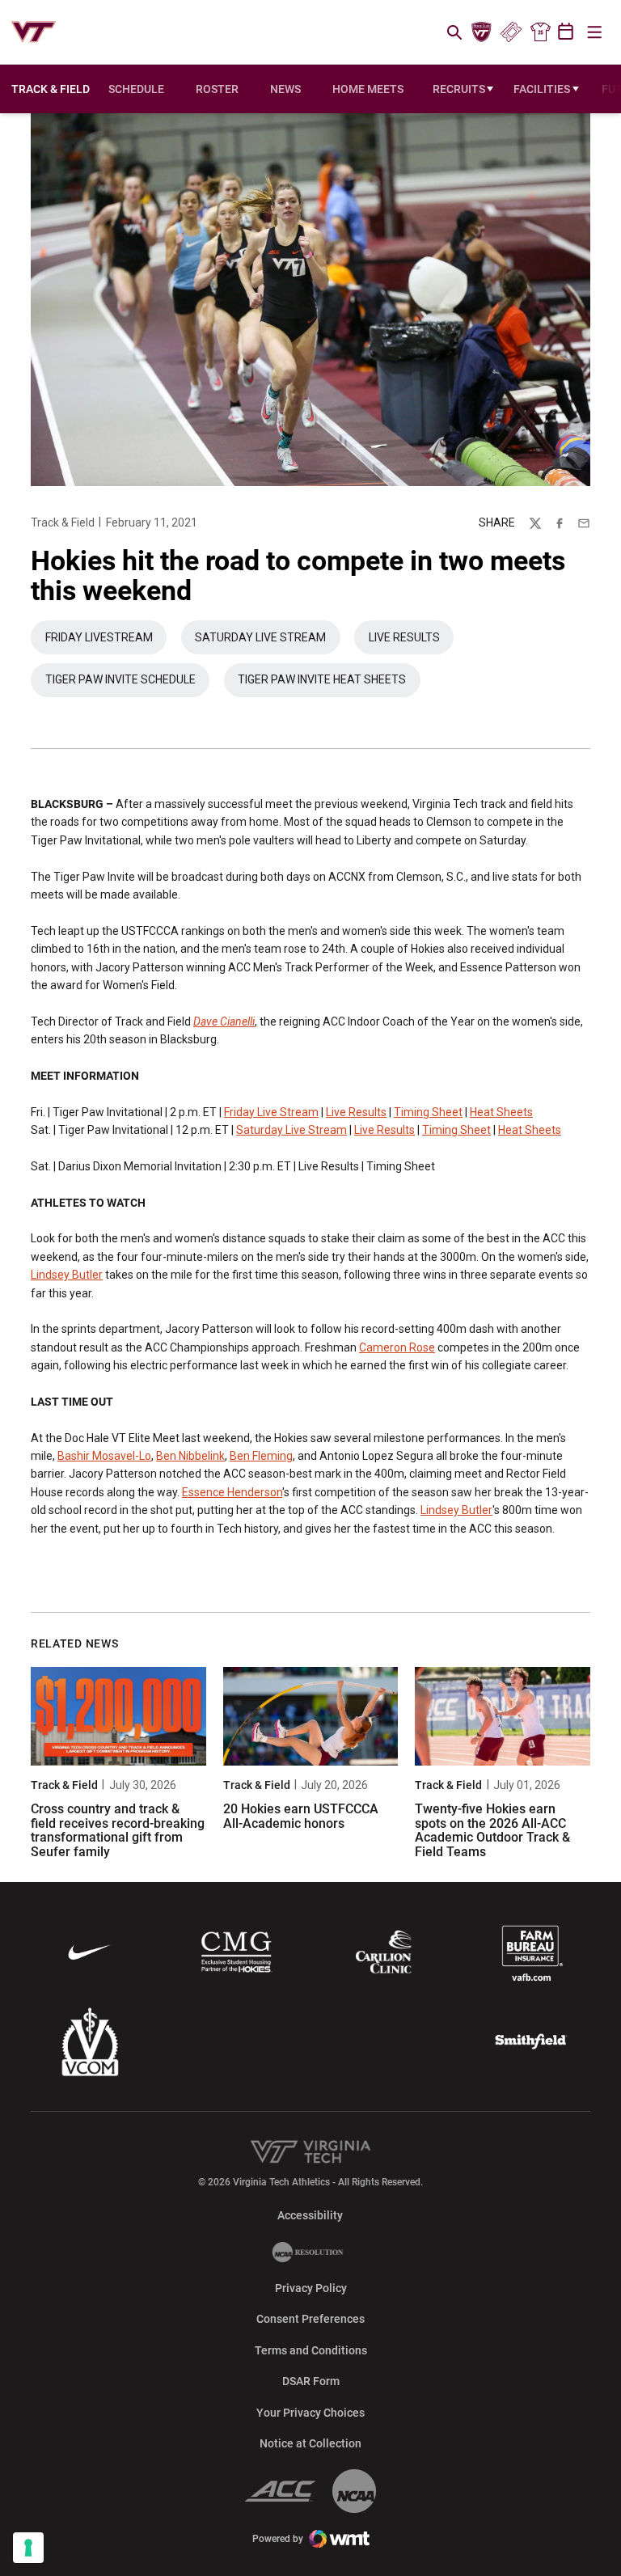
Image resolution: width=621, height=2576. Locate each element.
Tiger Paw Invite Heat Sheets (329, 683)
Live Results (411, 641)
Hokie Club (482, 32)
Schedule (136, 89)
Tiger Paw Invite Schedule (127, 683)
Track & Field (63, 522)
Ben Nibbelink (190, 1456)
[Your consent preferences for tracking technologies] (28, 2548)
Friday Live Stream (271, 1112)
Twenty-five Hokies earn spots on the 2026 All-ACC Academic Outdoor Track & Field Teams (492, 1830)
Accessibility (310, 2215)
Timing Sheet (428, 1112)
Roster (217, 89)
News (285, 89)
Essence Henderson (232, 1492)
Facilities (542, 89)
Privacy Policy (311, 2288)
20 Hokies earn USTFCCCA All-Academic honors (301, 1816)
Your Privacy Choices (310, 2413)
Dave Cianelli (224, 1022)
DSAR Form (311, 2381)
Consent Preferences (310, 2319)
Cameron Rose (397, 1347)
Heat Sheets (501, 1112)
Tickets (511, 32)
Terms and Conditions (311, 2350)
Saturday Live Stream (268, 641)
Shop (540, 32)
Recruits (459, 89)
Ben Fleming (261, 1456)
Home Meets (368, 89)
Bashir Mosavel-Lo (104, 1456)
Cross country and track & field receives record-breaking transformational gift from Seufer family (118, 1830)
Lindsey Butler (67, 1275)
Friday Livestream (106, 641)
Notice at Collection (310, 2443)
